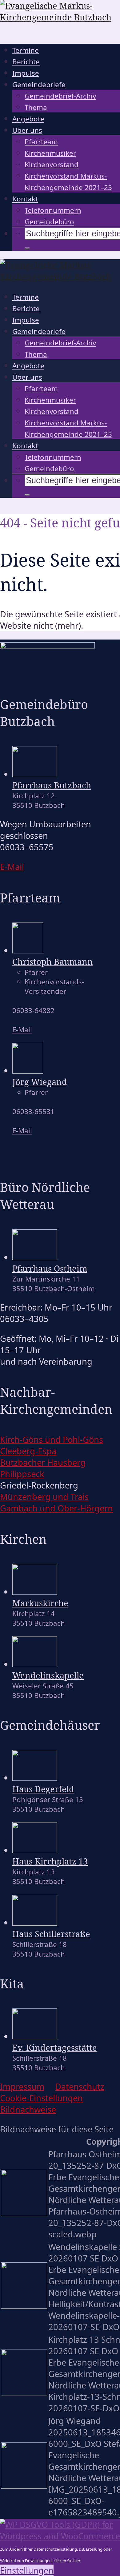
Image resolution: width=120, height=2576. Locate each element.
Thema (36, 107)
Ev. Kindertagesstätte (55, 2048)
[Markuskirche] (35, 1592)
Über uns (27, 130)
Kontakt (25, 199)
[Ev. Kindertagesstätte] (35, 2036)
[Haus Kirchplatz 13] (35, 1850)
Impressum (22, 2086)
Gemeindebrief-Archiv (60, 96)
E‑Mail (12, 867)
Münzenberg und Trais (44, 1497)
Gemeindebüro (49, 222)
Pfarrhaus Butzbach (52, 785)
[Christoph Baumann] (28, 950)
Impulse (26, 73)
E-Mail (22, 1030)
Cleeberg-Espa (28, 1451)
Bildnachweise (28, 2109)
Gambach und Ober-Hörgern (56, 1508)
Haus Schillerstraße (51, 1934)
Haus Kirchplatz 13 (50, 1861)
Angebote (28, 119)
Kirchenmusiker (50, 153)
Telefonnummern (53, 210)
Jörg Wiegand (40, 1082)
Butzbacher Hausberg (43, 1462)
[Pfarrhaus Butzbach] (35, 774)
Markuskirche (40, 1603)
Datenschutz (80, 2086)
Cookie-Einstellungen (41, 2098)
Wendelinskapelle (48, 1675)
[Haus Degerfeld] (35, 1778)
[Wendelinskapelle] (35, 1664)
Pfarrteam (41, 142)
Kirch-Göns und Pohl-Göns (52, 1440)
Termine (26, 50)
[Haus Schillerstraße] (35, 1922)
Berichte (26, 62)
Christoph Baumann (53, 962)
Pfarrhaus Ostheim (50, 1268)
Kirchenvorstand (52, 165)
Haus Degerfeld (43, 1789)
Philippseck (22, 1474)
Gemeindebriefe (39, 84)
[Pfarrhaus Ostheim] (35, 1257)
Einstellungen (27, 2570)
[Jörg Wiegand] (28, 1070)
